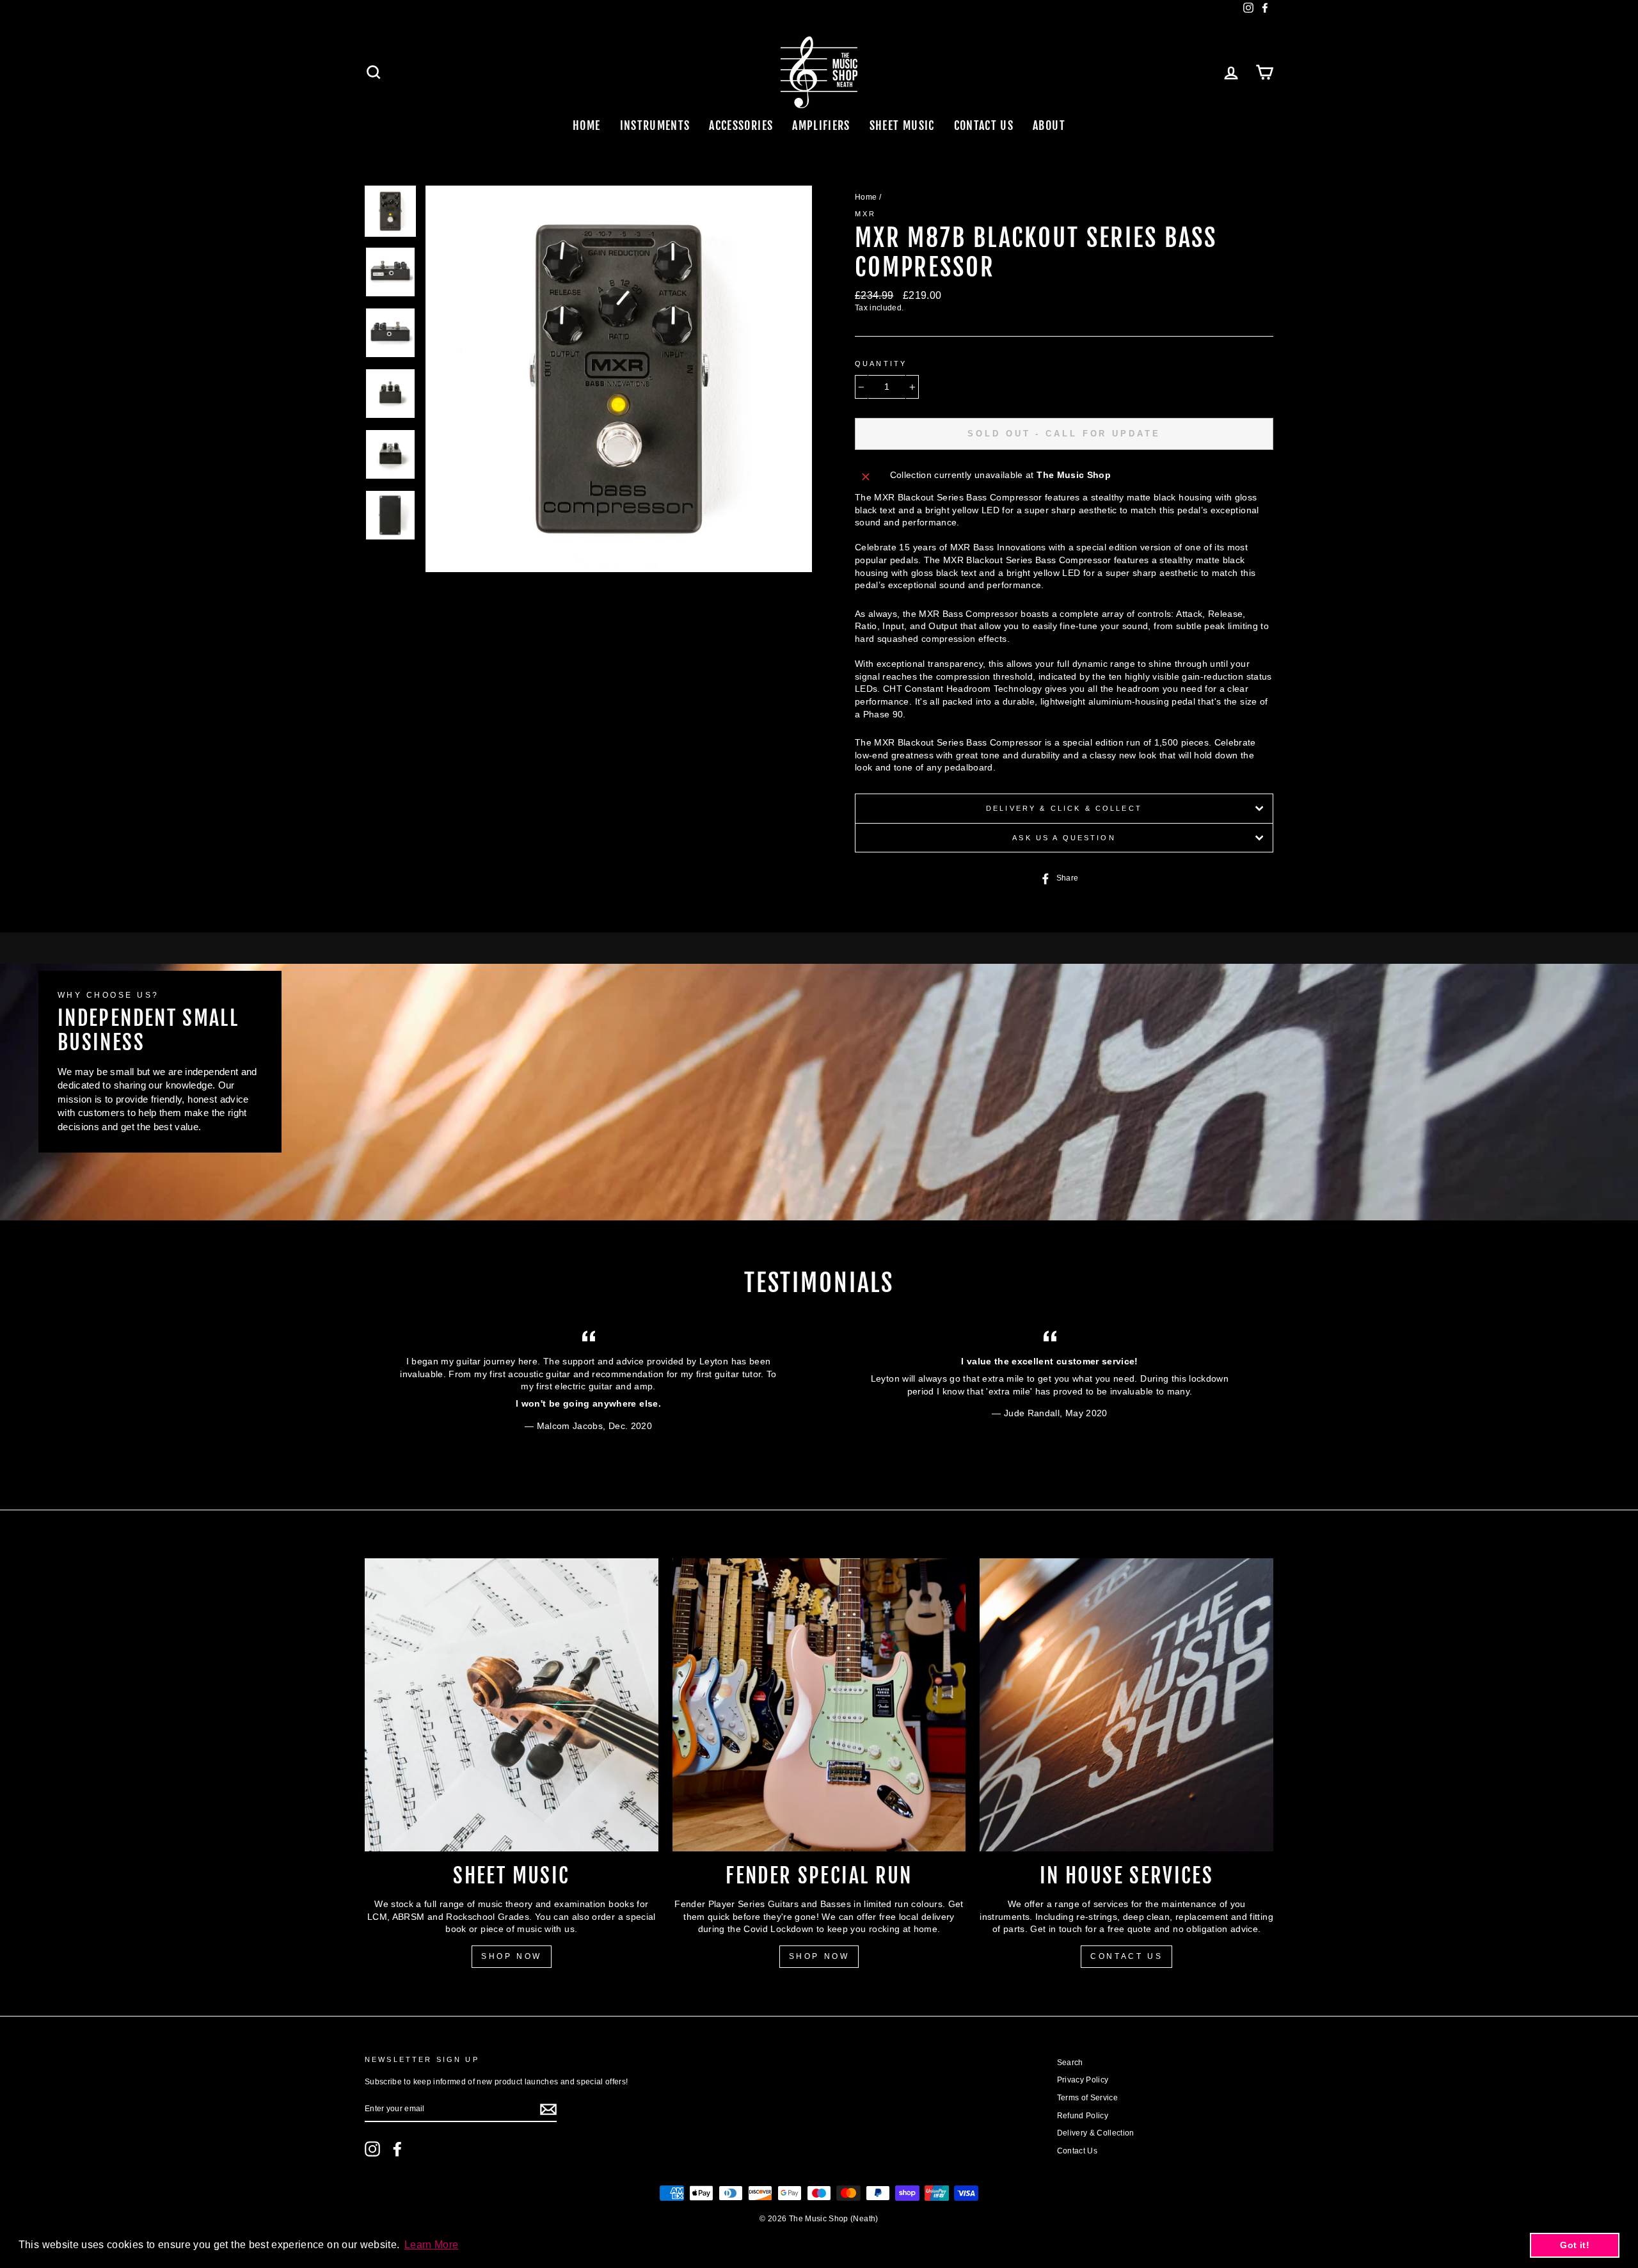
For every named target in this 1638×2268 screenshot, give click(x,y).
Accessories (741, 125)
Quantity (881, 363)
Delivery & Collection (1096, 2133)
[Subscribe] (548, 2109)
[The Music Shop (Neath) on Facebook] (397, 2149)
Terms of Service (1088, 2098)
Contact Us (984, 125)
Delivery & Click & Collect (1064, 808)
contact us (1126, 1956)
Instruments (655, 125)
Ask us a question (1064, 838)
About (1049, 125)
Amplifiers (821, 125)
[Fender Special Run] (819, 1705)
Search (1070, 2063)
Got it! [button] (1574, 2245)
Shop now (819, 1956)
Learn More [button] (432, 2245)
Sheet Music (902, 125)
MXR (865, 214)
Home (586, 125)
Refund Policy (1083, 2116)
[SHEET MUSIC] (512, 1705)
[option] (619, 379)
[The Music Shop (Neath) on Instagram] (372, 2149)
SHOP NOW (512, 1956)
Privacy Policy (1083, 2080)
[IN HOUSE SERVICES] (1126, 1705)
